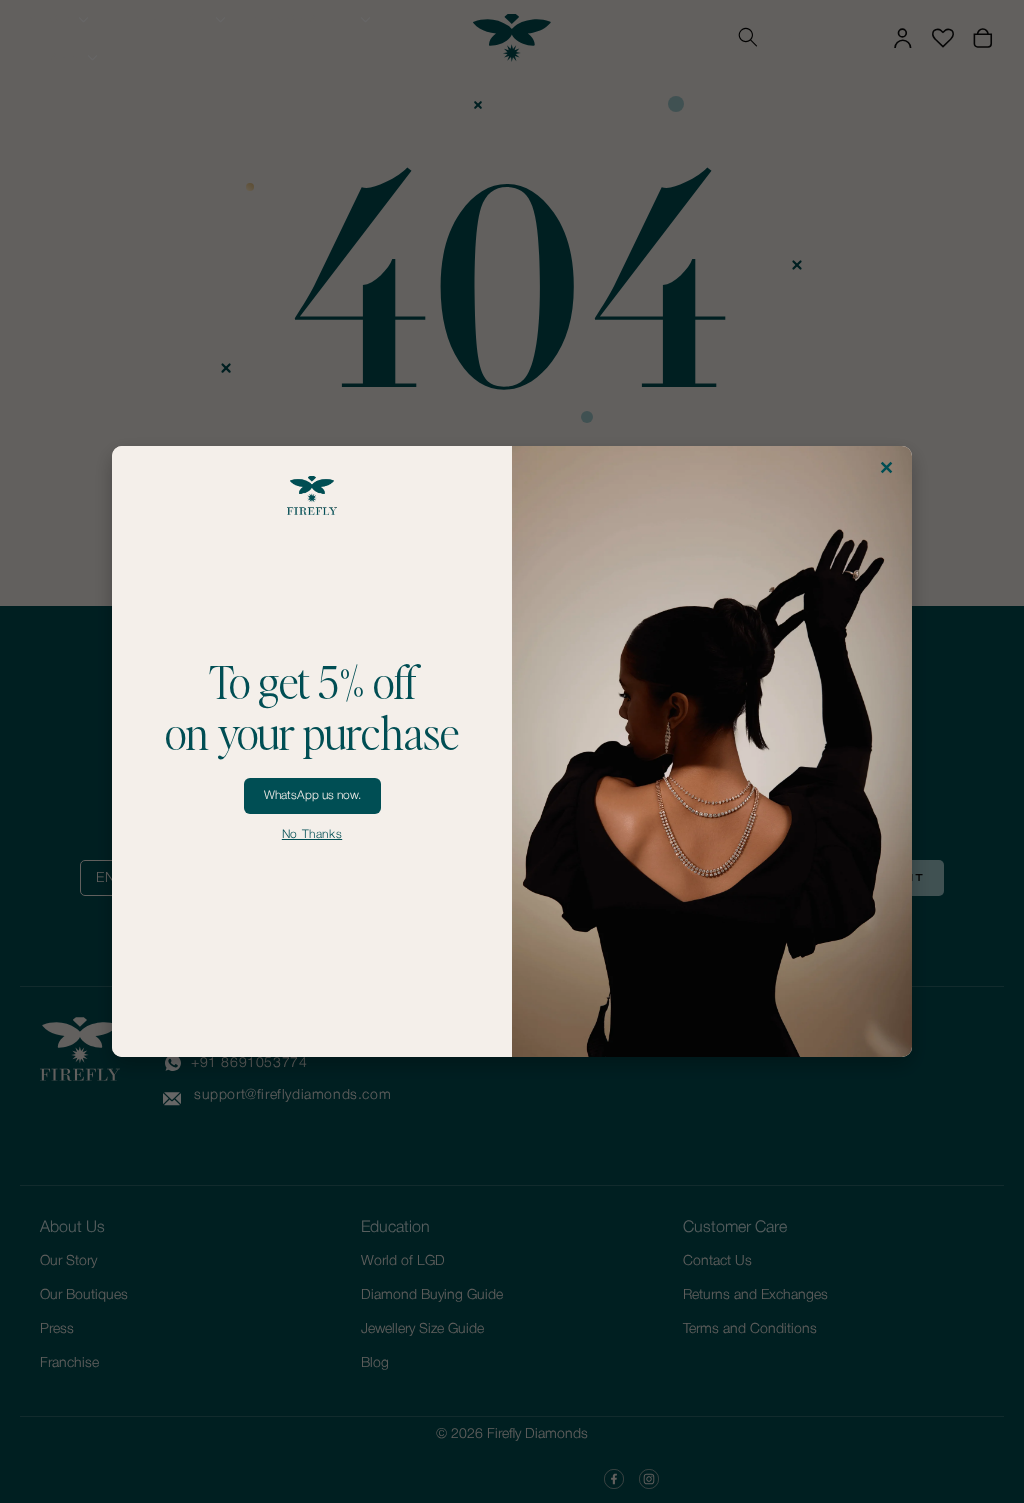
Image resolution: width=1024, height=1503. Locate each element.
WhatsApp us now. (312, 795)
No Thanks (312, 834)
